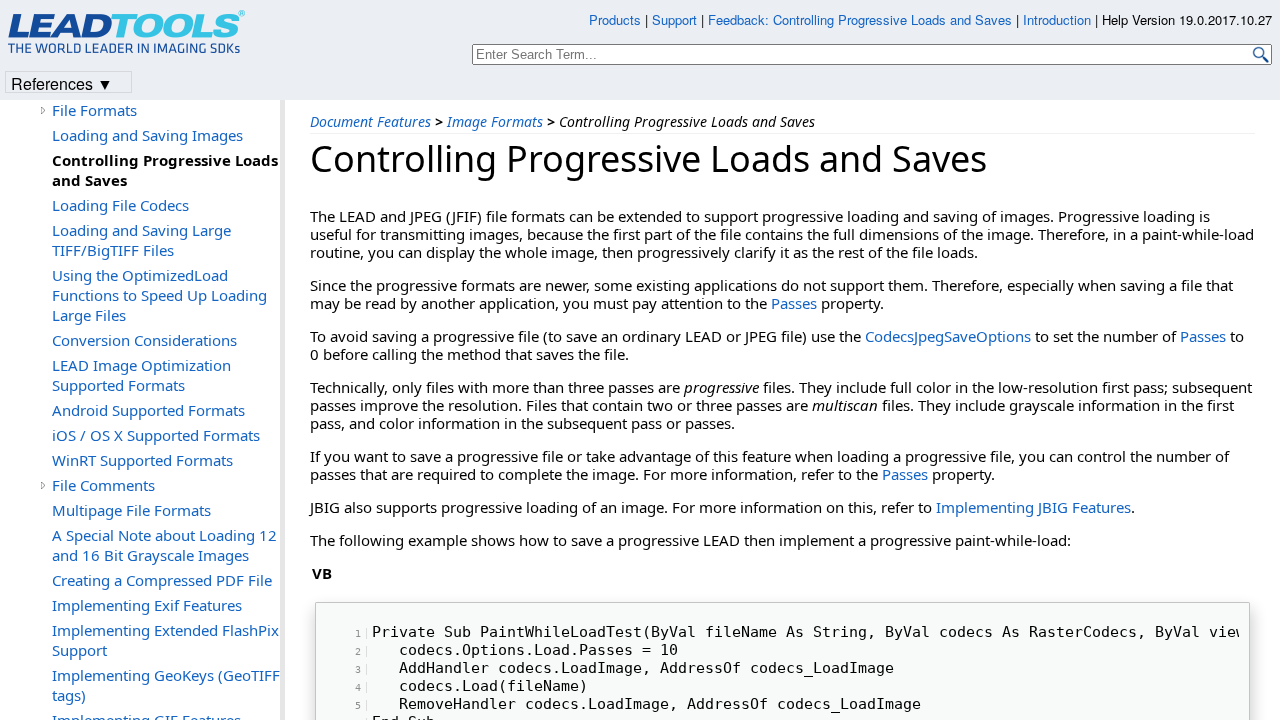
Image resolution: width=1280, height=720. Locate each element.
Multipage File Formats (131, 510)
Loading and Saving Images (147, 135)
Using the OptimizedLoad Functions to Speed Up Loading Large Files (159, 295)
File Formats (94, 110)
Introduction (1057, 19)
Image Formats (495, 121)
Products (615, 19)
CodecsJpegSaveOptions (948, 336)
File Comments (103, 485)
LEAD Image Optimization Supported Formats (141, 375)
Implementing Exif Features (147, 605)
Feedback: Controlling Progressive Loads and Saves (860, 19)
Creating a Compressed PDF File (162, 580)
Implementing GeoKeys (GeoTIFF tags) (166, 685)
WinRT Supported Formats (142, 460)
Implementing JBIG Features (1033, 507)
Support (674, 19)
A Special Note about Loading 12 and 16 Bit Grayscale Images (164, 545)
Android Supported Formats (148, 410)
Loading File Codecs (120, 205)
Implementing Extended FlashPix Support (165, 640)
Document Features (370, 121)
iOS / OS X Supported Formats (156, 435)
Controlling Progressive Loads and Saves (165, 170)
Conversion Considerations (144, 340)
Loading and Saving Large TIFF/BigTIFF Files (141, 240)
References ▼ (62, 82)
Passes (794, 303)
